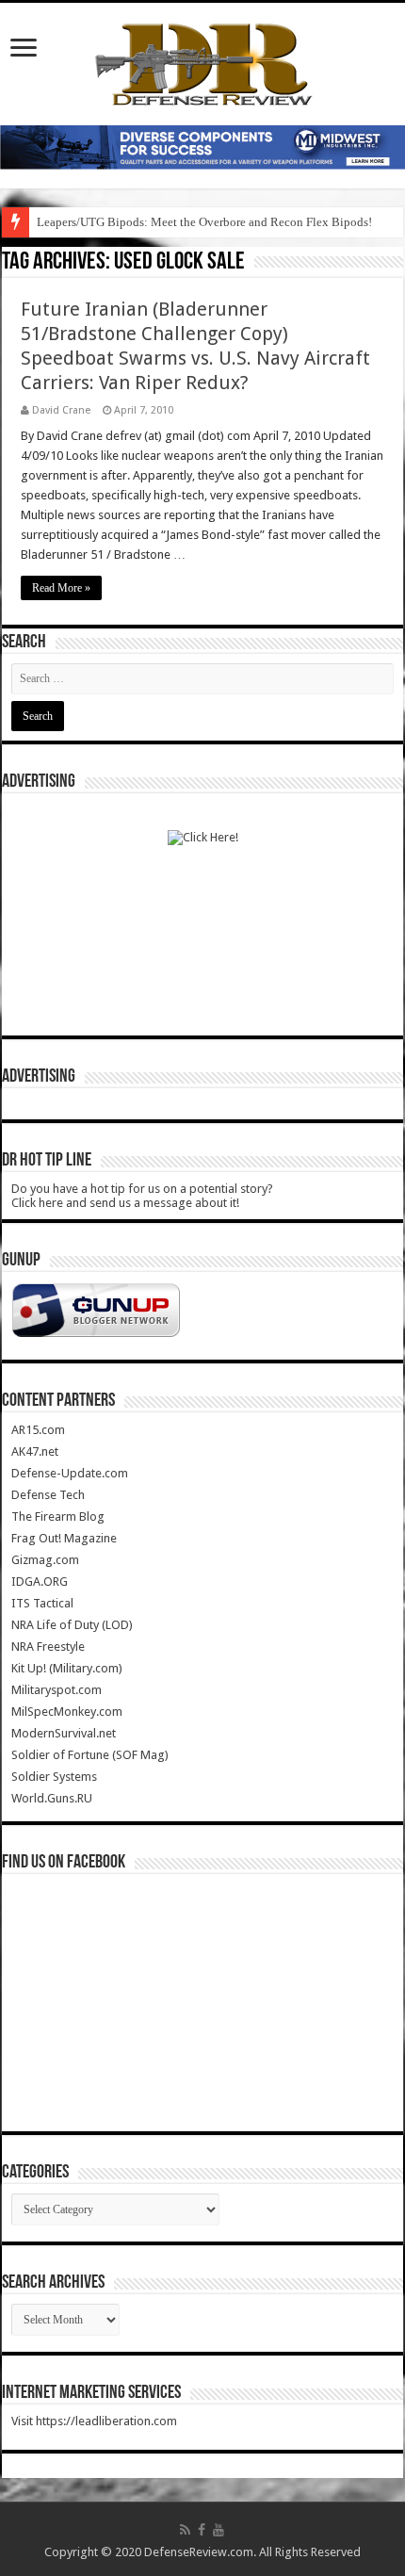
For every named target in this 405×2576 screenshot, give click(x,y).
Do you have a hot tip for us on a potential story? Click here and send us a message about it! (142, 1196)
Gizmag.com (45, 1560)
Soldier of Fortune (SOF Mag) (90, 1755)
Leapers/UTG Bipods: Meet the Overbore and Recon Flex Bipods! (204, 222)
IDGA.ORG (40, 1581)
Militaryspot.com (57, 1690)
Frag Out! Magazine (64, 1538)
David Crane (61, 410)
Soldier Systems (54, 1777)
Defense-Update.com (70, 1473)
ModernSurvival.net (64, 1733)
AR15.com (38, 1430)
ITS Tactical (42, 1603)
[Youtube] (219, 2530)
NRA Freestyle (48, 1647)
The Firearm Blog (58, 1516)
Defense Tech (48, 1495)
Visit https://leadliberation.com (94, 2421)
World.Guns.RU (52, 1798)
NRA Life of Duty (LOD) (72, 1625)
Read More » (61, 588)
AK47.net (35, 1451)
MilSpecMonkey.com (67, 1712)
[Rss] (185, 2530)
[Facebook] (202, 2530)
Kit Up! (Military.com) (67, 1668)
